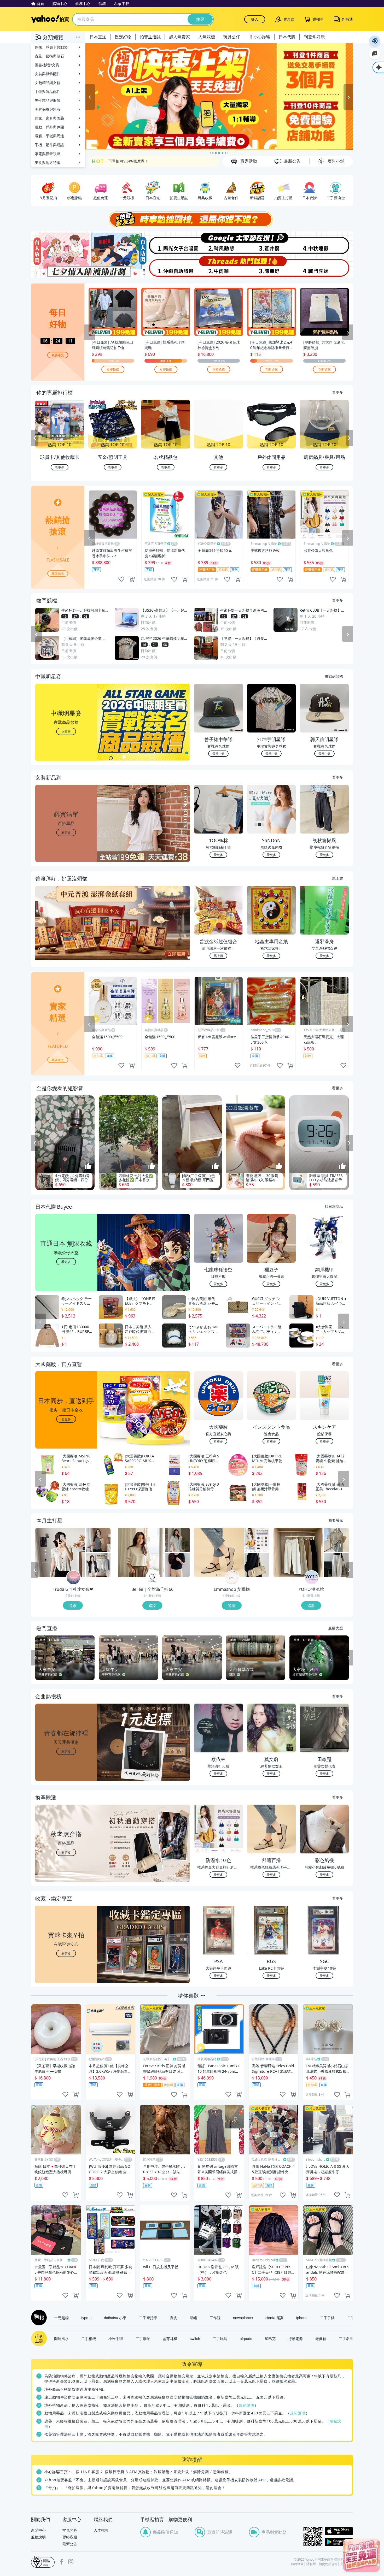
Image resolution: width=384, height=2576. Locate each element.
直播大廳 (336, 1628)
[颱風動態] (219, 243)
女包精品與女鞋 (48, 83)
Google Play (339, 2542)
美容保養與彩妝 (48, 109)
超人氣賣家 (179, 37)
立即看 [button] (66, 731)
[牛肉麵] (219, 267)
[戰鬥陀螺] (326, 267)
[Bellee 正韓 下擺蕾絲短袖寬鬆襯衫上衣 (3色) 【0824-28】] (178, 1540)
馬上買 (338, 878)
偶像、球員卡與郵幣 (51, 47)
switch (195, 2338)
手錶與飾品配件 (48, 91)
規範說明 (247, 2405)
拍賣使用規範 (328, 2564)
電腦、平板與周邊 (49, 136)
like (121, 579)
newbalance (243, 2318)
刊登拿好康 (314, 37)
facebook (61, 2562)
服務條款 (297, 2564)
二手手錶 (327, 2318)
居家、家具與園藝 (49, 118)
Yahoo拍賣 (50, 19)
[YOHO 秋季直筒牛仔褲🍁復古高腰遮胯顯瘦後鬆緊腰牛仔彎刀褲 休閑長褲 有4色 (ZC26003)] (298, 1552)
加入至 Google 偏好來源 (375, 54)
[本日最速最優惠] (362, 2555)
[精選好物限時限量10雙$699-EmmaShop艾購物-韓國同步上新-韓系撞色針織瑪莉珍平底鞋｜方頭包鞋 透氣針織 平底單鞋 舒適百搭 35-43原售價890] (219, 1552)
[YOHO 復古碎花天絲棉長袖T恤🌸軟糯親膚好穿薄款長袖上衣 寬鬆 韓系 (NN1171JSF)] (336, 1540)
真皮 (173, 2318)
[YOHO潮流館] (312, 1578)
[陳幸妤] (272, 267)
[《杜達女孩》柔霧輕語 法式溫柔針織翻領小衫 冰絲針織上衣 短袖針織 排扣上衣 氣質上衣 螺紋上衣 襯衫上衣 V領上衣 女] (60, 1552)
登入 (255, 19)
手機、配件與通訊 (49, 145)
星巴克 (270, 2338)
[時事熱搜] (192, 219)
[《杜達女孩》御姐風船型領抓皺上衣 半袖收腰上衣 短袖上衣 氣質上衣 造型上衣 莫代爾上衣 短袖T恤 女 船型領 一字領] (98, 1540)
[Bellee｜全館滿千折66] (153, 1578)
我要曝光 (58, 355)
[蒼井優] (272, 243)
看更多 (338, 392)
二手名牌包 (348, 2338)
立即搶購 (113, 369)
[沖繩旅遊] (165, 267)
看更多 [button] (66, 832)
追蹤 (73, 1605)
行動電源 (295, 2338)
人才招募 (101, 2530)
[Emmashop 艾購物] (232, 1578)
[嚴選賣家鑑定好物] (219, 97)
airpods (246, 2338)
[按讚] (88, 1166)
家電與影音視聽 (48, 154)
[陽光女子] (165, 243)
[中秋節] (326, 243)
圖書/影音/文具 (47, 65)
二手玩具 (220, 2338)
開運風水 (61, 2338)
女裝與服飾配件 (48, 74)
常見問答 (70, 2530)
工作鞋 (215, 2318)
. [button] (66, 933)
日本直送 (98, 37)
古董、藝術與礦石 (49, 56)
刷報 (38, 2318)
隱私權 (311, 2564)
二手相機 (89, 2338)
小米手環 (116, 2338)
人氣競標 (207, 37)
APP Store (339, 2531)
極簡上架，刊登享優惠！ (129, 161)
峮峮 (193, 2318)
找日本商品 (334, 1206)
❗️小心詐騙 (259, 37)
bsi (43, 2562)
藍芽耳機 (170, 2338)
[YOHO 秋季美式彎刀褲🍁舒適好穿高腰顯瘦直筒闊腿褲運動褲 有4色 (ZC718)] (336, 1565)
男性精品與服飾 (48, 100)
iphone (302, 2318)
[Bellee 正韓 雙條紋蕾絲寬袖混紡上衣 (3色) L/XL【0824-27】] (139, 1552)
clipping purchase (132, 579)
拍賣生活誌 (150, 37)
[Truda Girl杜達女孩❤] (73, 1578)
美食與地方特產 (48, 163)
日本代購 (287, 37)
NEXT (349, 438)
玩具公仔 (232, 37)
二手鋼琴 (143, 2338)
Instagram (71, 2562)
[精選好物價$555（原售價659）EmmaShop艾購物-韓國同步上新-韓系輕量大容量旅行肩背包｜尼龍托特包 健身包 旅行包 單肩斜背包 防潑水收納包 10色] (257, 1540)
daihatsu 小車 (115, 2318)
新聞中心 (38, 2530)
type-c (86, 2318)
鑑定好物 (123, 37)
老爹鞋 (321, 2338)
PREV (35, 438)
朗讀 (375, 41)
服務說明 (38, 2537)
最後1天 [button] (218, 754)
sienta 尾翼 (275, 2318)
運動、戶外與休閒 (49, 127)
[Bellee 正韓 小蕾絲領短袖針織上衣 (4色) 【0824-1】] (178, 1565)
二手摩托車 (148, 2318)
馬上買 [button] (218, 956)
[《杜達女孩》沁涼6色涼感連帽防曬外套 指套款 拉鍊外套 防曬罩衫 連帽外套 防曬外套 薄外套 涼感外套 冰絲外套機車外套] (98, 1565)
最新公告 (70, 2544)
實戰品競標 (334, 676)
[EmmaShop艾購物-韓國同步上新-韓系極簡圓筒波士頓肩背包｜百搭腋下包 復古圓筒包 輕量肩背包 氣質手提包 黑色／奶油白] (257, 1565)
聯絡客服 (70, 2537)
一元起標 (61, 2318)
